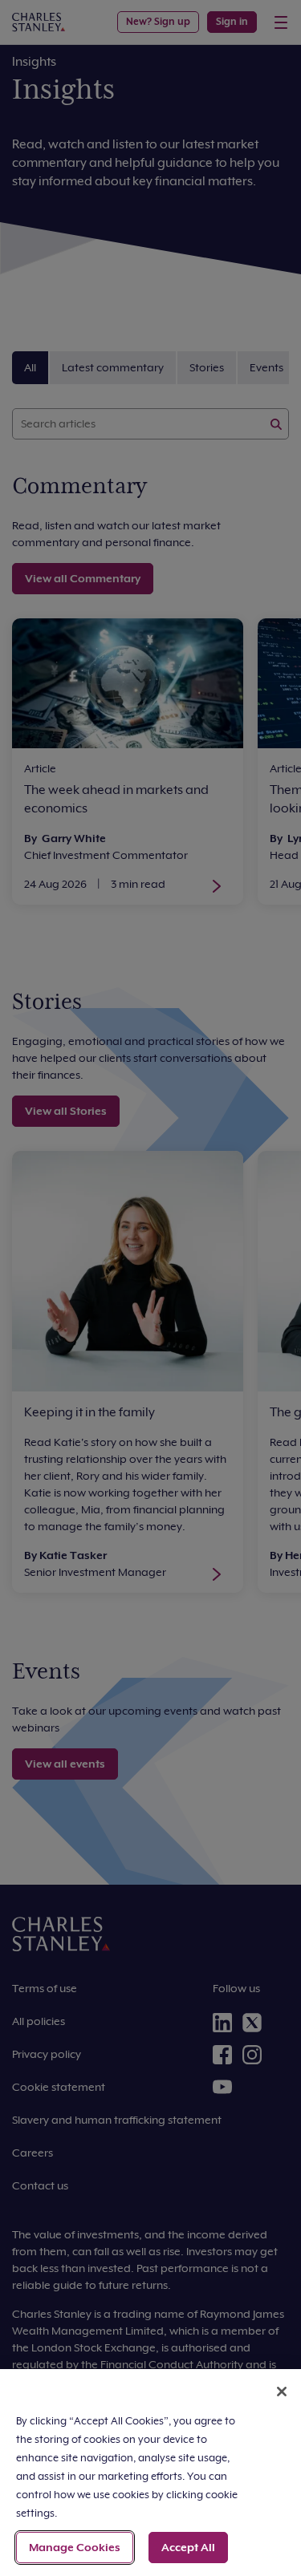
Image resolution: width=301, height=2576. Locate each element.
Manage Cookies (75, 2547)
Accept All (188, 2547)
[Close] (282, 2392)
